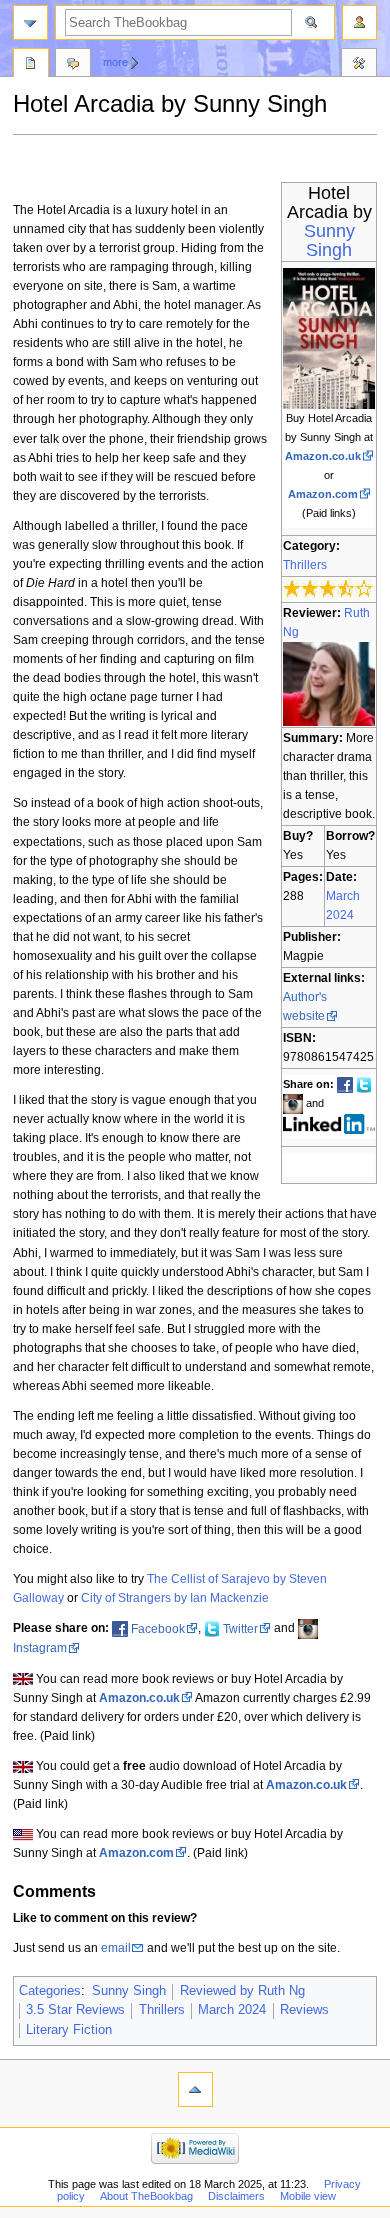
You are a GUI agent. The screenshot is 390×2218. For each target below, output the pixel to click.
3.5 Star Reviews (75, 2010)
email (116, 1948)
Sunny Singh (329, 240)
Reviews (304, 2010)
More (115, 62)
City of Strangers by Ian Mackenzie (175, 1598)
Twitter (240, 1629)
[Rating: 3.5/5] (328, 589)
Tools (359, 65)
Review (31, 65)
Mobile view (308, 2196)
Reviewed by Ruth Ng (242, 1991)
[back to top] (195, 2089)
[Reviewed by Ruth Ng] (329, 683)
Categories (50, 1991)
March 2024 (232, 2010)
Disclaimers (236, 2196)
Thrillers (305, 565)
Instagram (40, 1648)
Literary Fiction (69, 2030)
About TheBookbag (146, 2196)
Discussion (73, 65)
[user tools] (359, 22)
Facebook (158, 1629)
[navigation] (30, 22)
